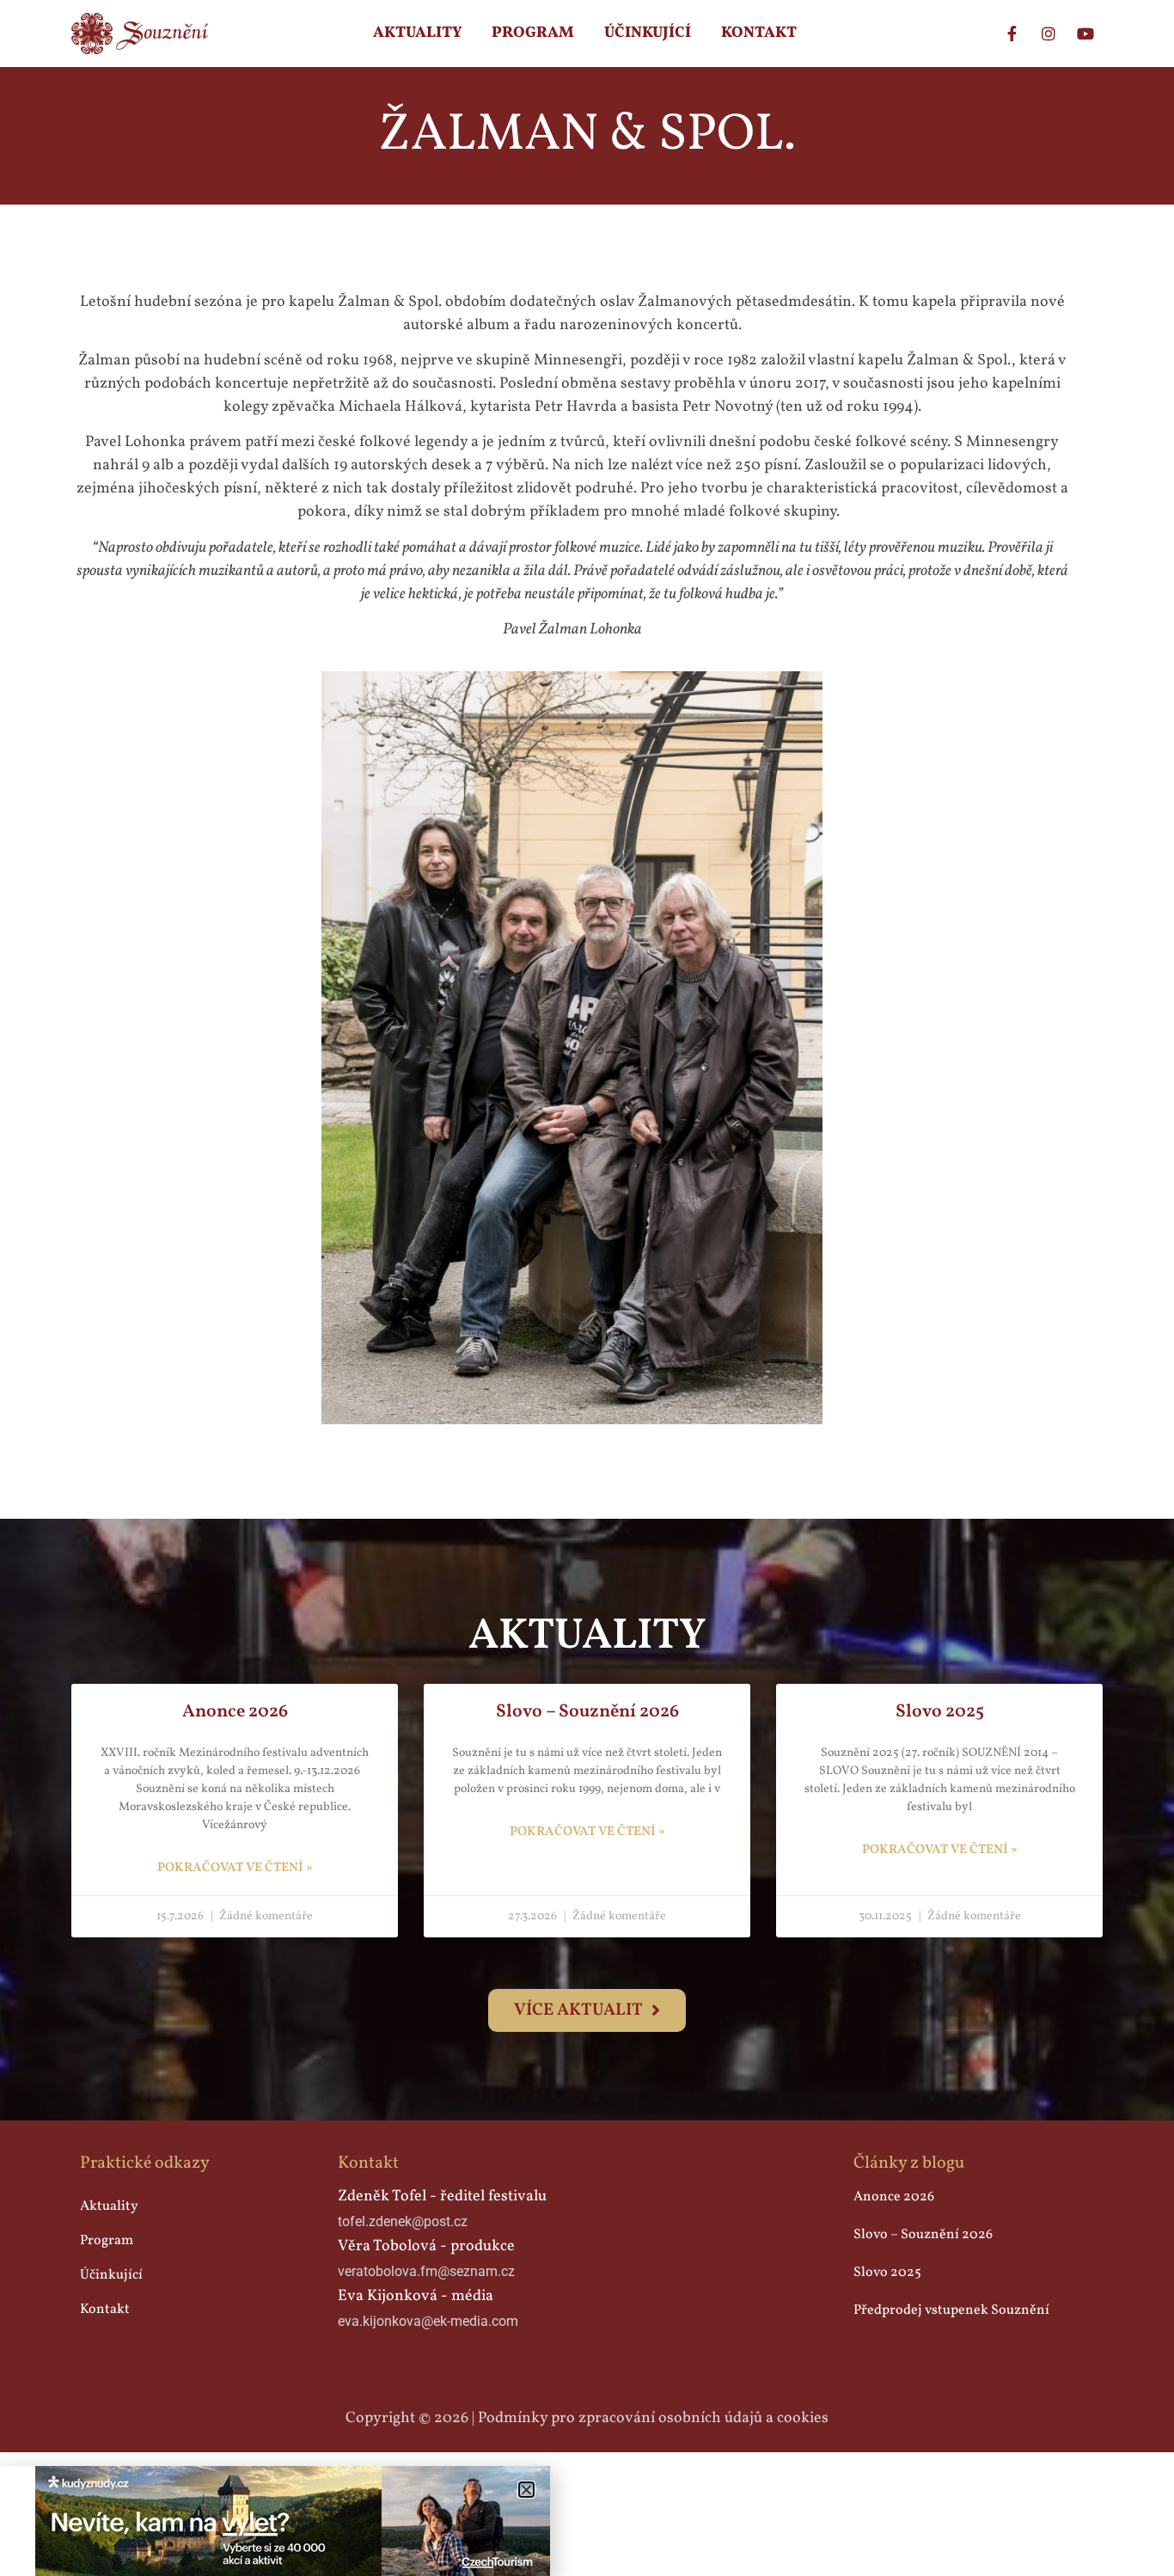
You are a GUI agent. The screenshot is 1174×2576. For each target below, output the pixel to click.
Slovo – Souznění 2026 (587, 1712)
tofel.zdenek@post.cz (403, 2221)
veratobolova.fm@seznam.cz (426, 2271)
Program (533, 33)
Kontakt (759, 33)
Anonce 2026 (235, 1712)
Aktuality (417, 33)
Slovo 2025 (940, 1712)
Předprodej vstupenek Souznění (951, 2310)
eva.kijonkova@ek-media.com (428, 2321)
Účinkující (648, 33)
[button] (526, 2490)
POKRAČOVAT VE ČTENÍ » (235, 1868)
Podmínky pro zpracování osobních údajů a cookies (653, 2418)
